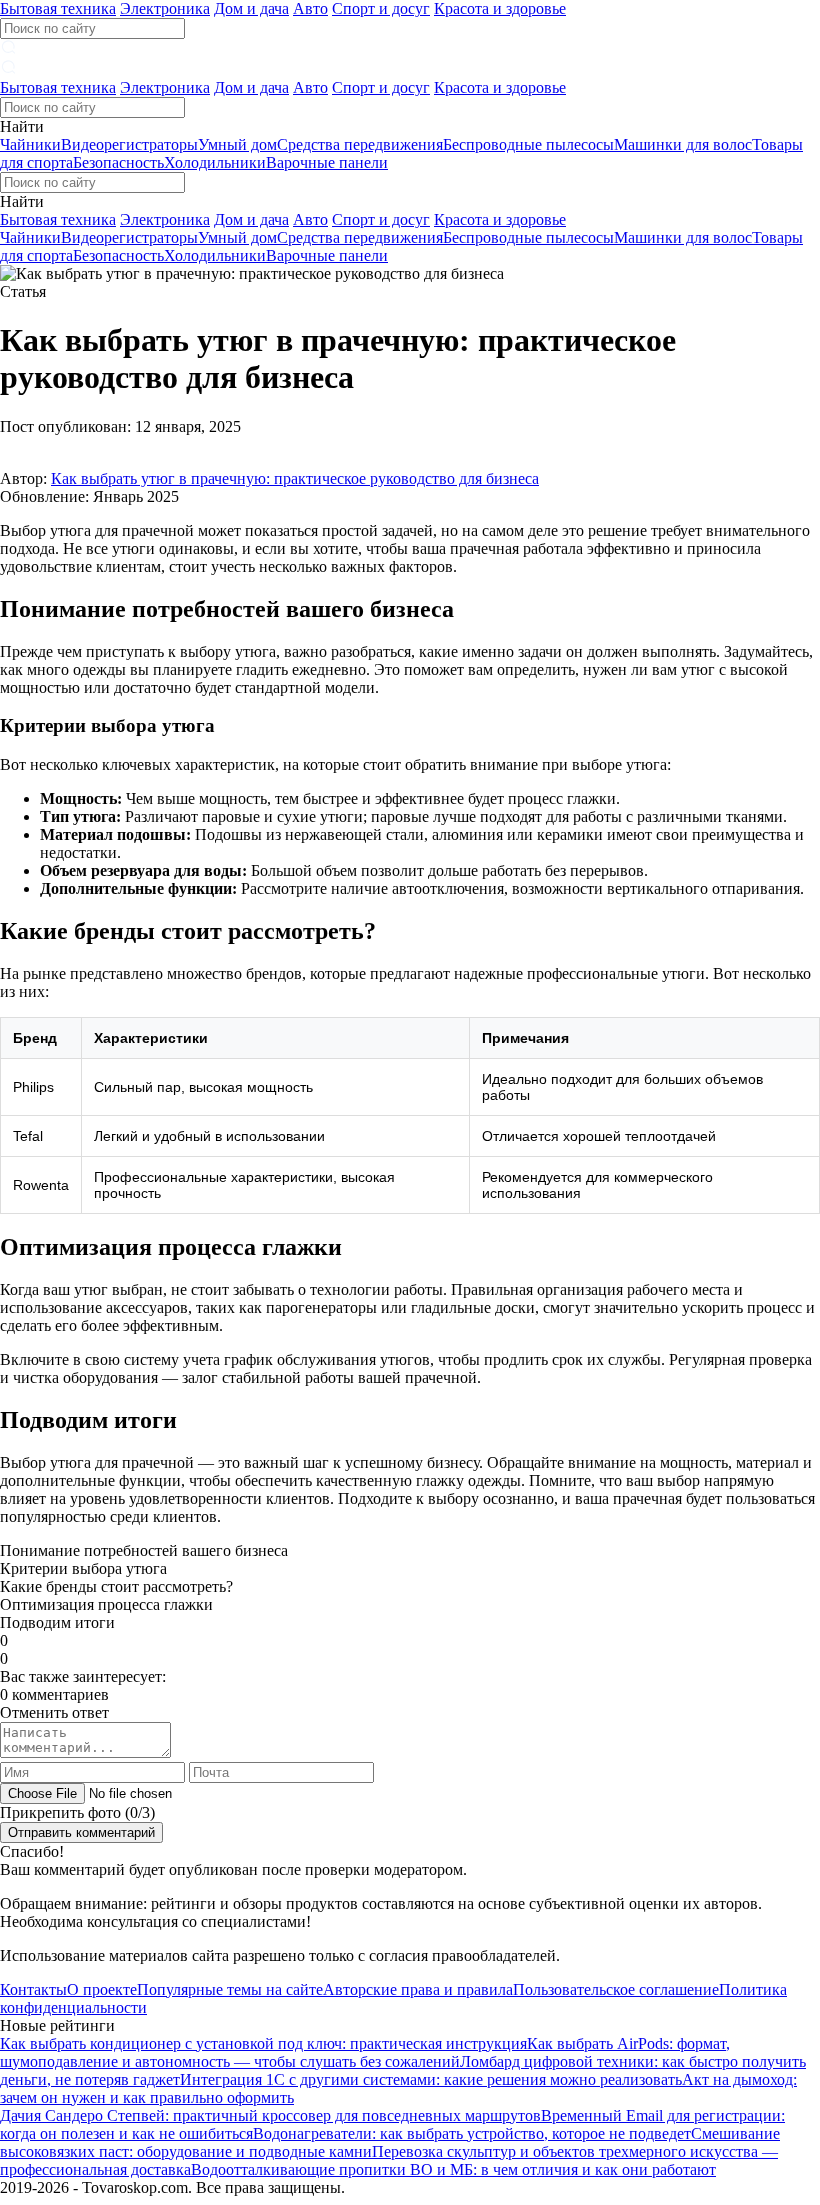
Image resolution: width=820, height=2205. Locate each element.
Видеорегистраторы (129, 144)
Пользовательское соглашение (616, 1989)
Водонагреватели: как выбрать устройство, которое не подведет (472, 2133)
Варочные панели (327, 162)
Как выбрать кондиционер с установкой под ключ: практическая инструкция (263, 2043)
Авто (310, 8)
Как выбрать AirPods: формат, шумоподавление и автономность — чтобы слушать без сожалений (365, 2052)
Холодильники (215, 162)
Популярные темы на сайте (230, 1989)
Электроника (165, 8)
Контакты (33, 1989)
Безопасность (118, 162)
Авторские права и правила (418, 1989)
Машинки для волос (683, 144)
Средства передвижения (360, 144)
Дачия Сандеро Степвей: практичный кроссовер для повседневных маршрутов (270, 2115)
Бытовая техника (58, 8)
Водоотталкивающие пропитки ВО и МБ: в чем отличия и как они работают (453, 2169)
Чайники (30, 144)
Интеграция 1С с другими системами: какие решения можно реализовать (431, 2079)
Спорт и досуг (381, 8)
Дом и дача (251, 8)
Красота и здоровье (500, 8)
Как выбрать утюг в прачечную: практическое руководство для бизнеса (295, 478)
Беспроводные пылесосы (528, 144)
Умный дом (237, 144)
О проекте (102, 1989)
